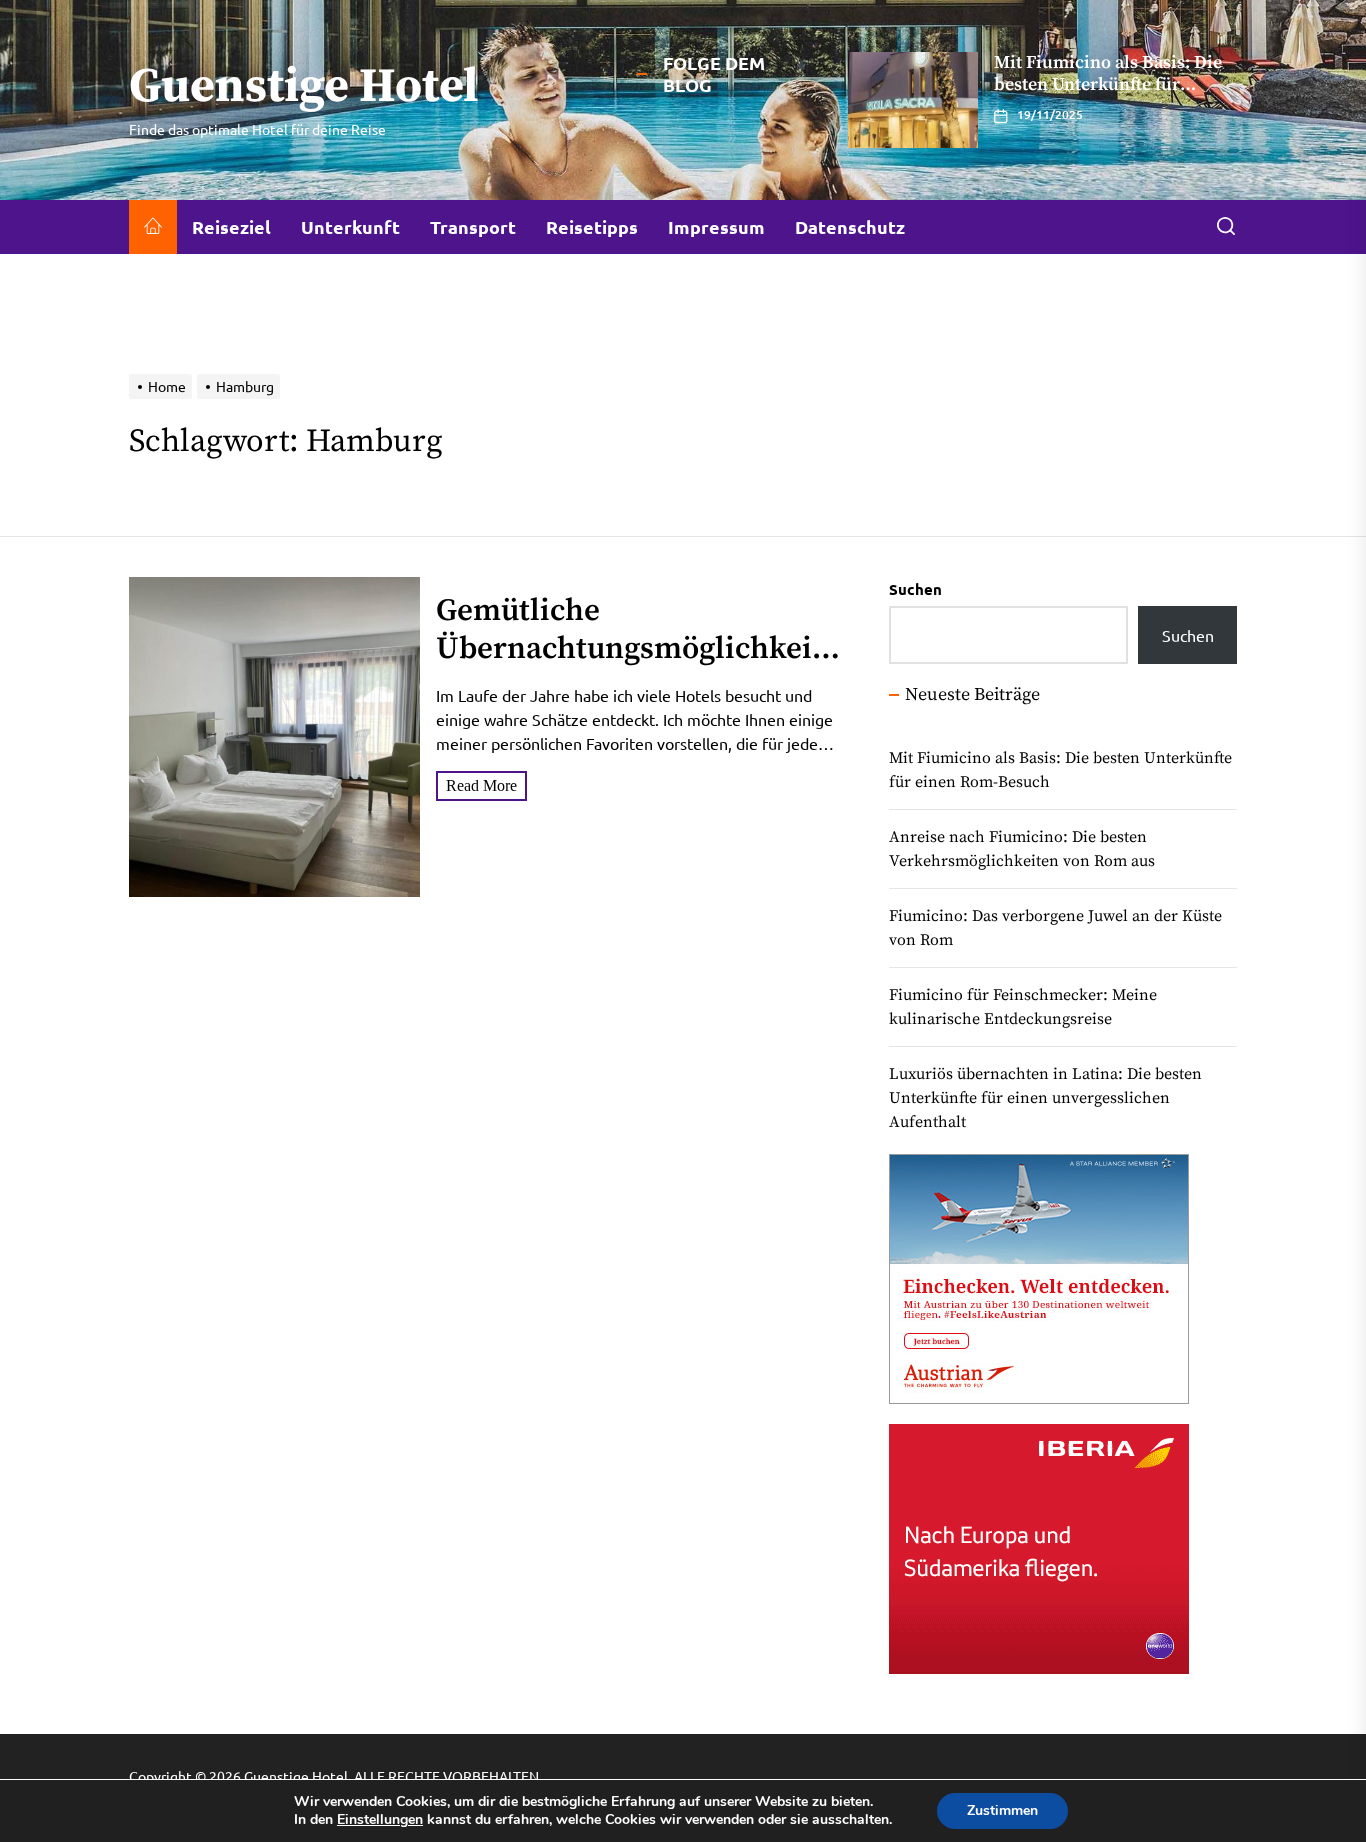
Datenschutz (850, 226)
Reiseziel (231, 226)
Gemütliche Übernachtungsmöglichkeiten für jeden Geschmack (637, 648)
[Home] (153, 227)
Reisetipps (592, 226)
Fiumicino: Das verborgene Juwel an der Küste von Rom (1055, 928)
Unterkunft (350, 226)
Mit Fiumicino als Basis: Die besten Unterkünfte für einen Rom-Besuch (1060, 770)
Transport (473, 226)
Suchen (915, 589)
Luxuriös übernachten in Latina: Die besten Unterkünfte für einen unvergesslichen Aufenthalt (1106, 95)
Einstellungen (380, 1820)
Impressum (716, 226)
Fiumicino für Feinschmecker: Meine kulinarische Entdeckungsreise (1023, 1007)
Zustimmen (1002, 1810)
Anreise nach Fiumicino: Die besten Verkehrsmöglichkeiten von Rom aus (1022, 849)
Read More (481, 785)
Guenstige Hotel (304, 88)
